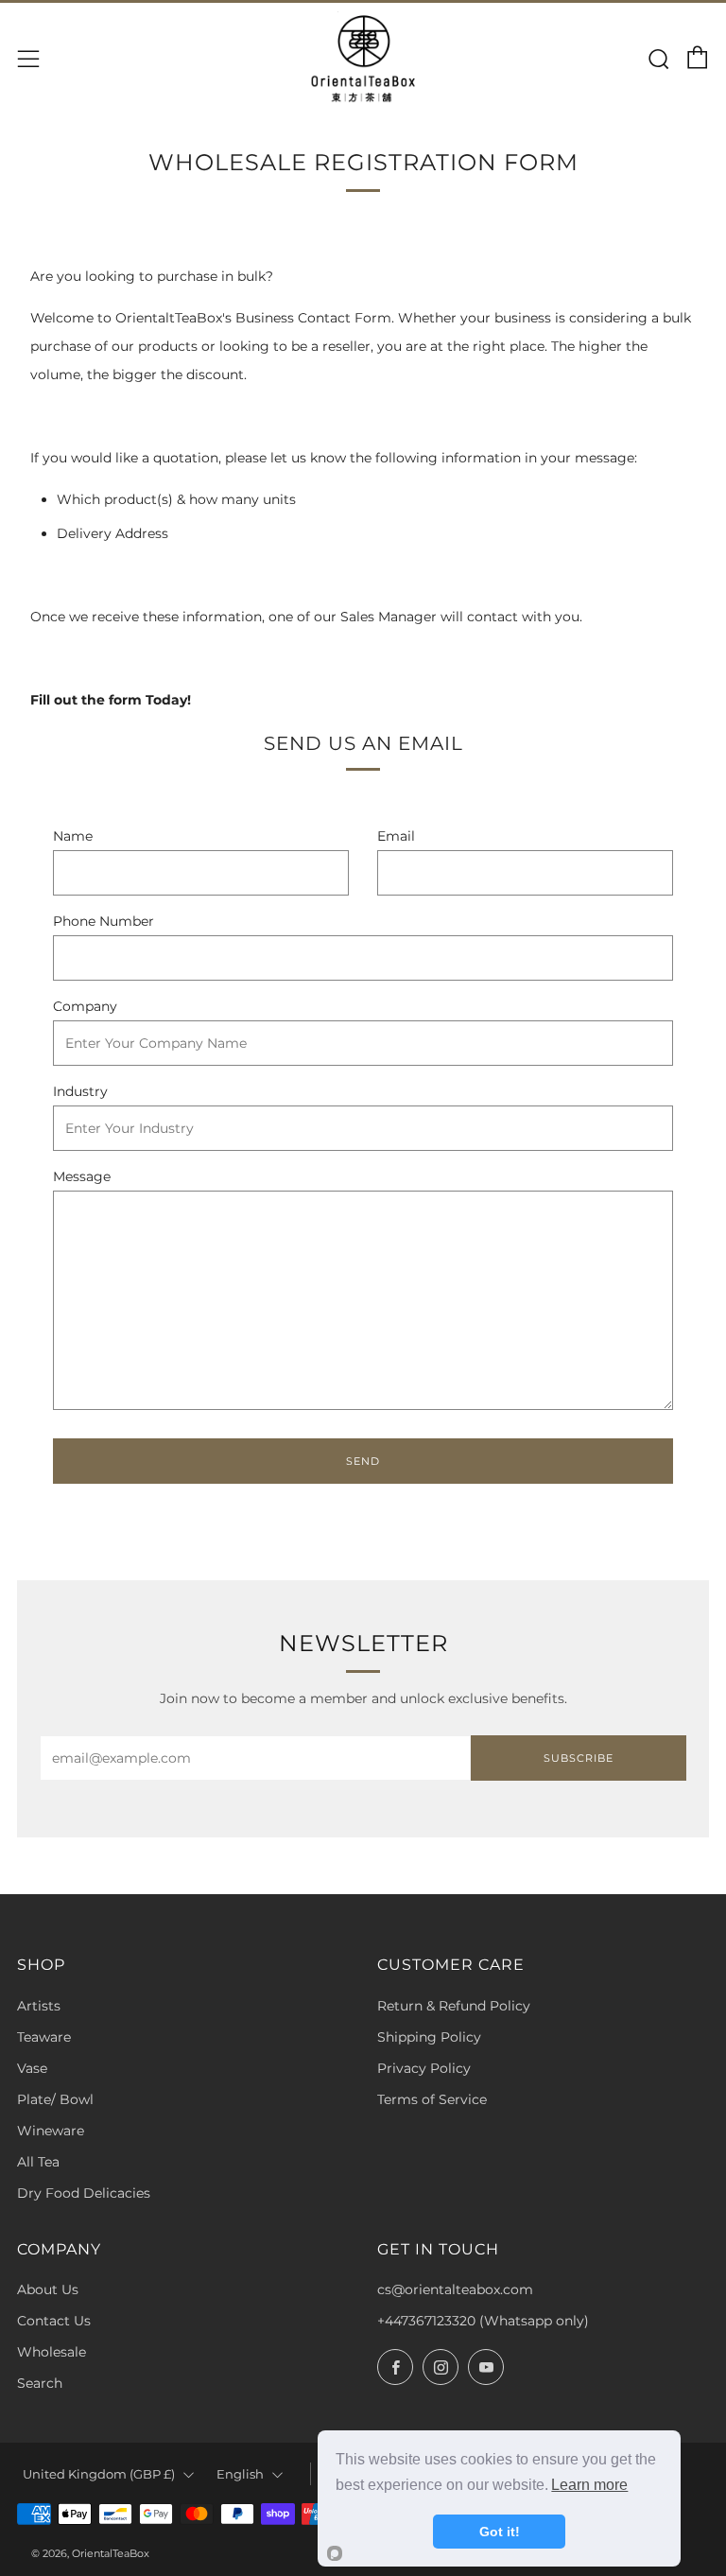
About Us (48, 2289)
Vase (32, 2068)
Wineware (51, 2131)
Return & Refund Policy (454, 2006)
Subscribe (579, 1758)
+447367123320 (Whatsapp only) (483, 2321)
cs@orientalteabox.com (455, 2289)
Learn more (589, 2485)
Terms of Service (432, 2099)
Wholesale (52, 2352)
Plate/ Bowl (55, 2099)
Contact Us (54, 2321)
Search (40, 2383)
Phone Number (104, 921)
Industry (80, 1091)
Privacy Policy (424, 2068)
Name (73, 836)
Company (85, 1006)
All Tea (38, 2162)
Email (396, 836)
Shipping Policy (429, 2037)
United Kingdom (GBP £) (99, 2474)
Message (82, 1176)
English (240, 2474)
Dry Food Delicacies (84, 2193)
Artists (39, 2006)
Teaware (44, 2037)
